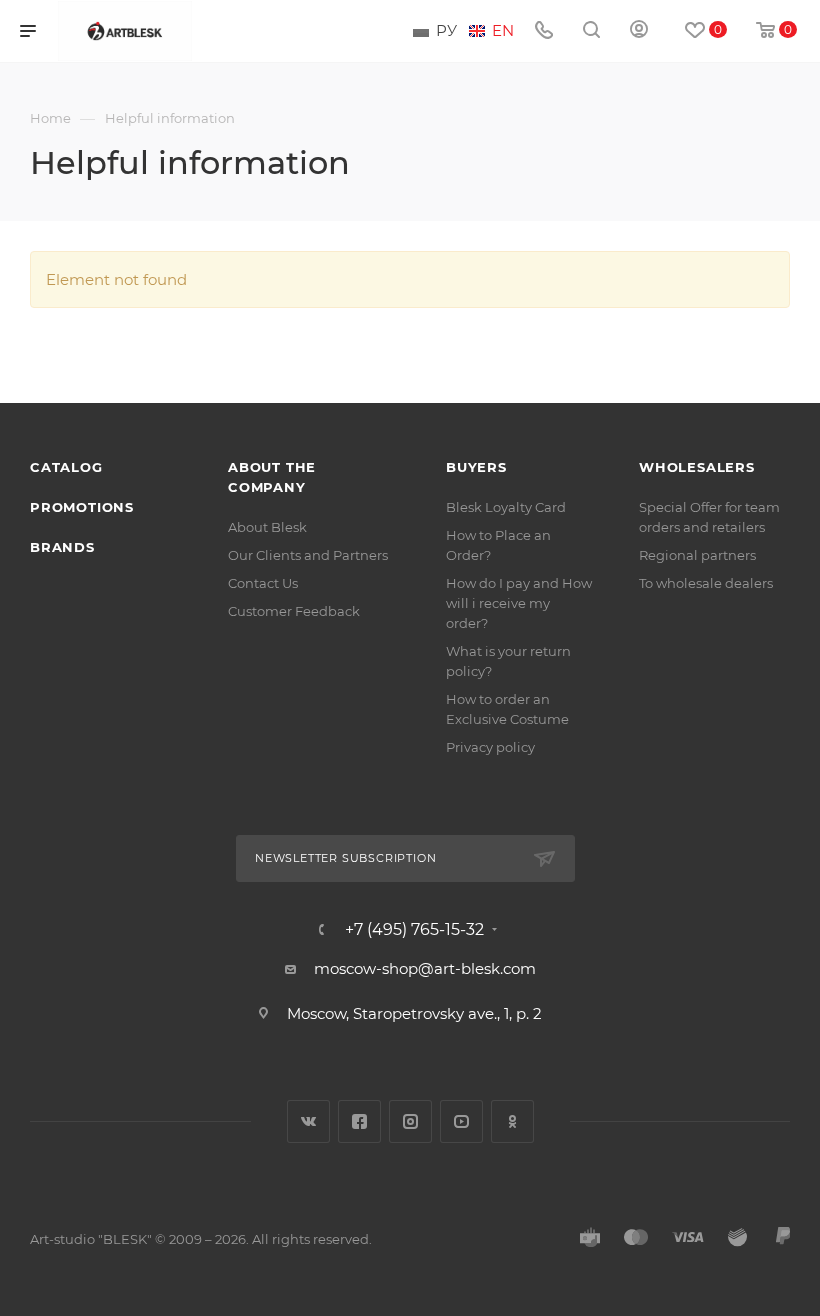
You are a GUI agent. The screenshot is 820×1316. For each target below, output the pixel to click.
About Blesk (267, 527)
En (503, 31)
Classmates (512, 1121)
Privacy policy (490, 747)
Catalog (66, 467)
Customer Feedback (294, 611)
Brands (62, 547)
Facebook (359, 1121)
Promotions (82, 507)
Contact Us (263, 583)
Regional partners (697, 555)
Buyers (476, 467)
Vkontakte (308, 1121)
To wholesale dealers (706, 583)
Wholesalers (697, 467)
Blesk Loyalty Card (506, 507)
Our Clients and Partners (308, 555)
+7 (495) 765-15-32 (414, 930)
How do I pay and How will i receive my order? (519, 603)
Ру (446, 31)
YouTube (461, 1121)
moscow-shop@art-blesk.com (425, 968)
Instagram (410, 1121)
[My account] (639, 31)
